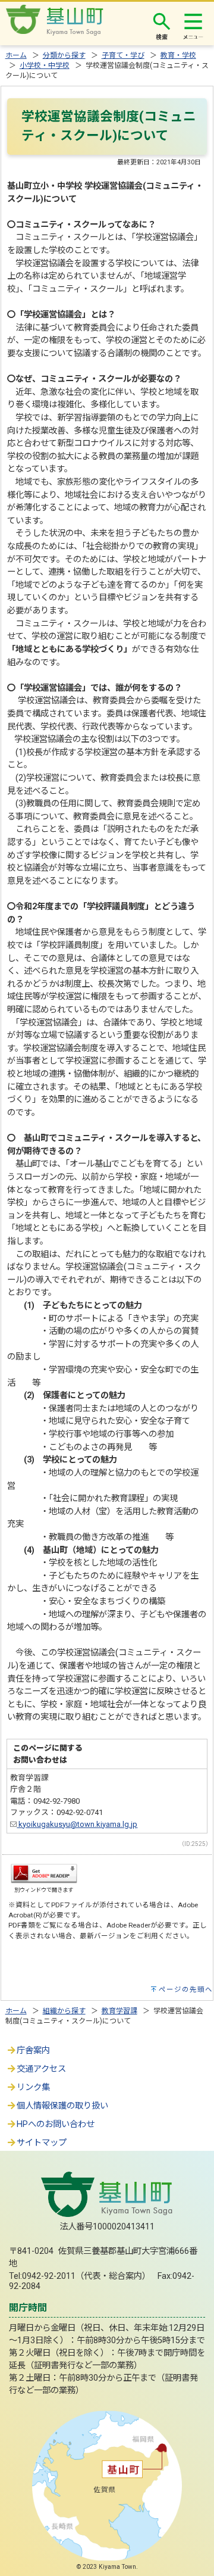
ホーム (16, 55)
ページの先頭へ (186, 1989)
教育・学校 (178, 55)
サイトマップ (42, 2143)
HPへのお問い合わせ (56, 2124)
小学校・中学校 (45, 66)
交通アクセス (41, 2069)
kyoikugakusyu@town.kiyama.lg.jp (77, 1824)
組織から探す (64, 2011)
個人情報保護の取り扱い (62, 2106)
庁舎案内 (33, 2050)
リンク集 (33, 2087)
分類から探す (64, 55)
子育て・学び (123, 55)
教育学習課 (119, 2011)
